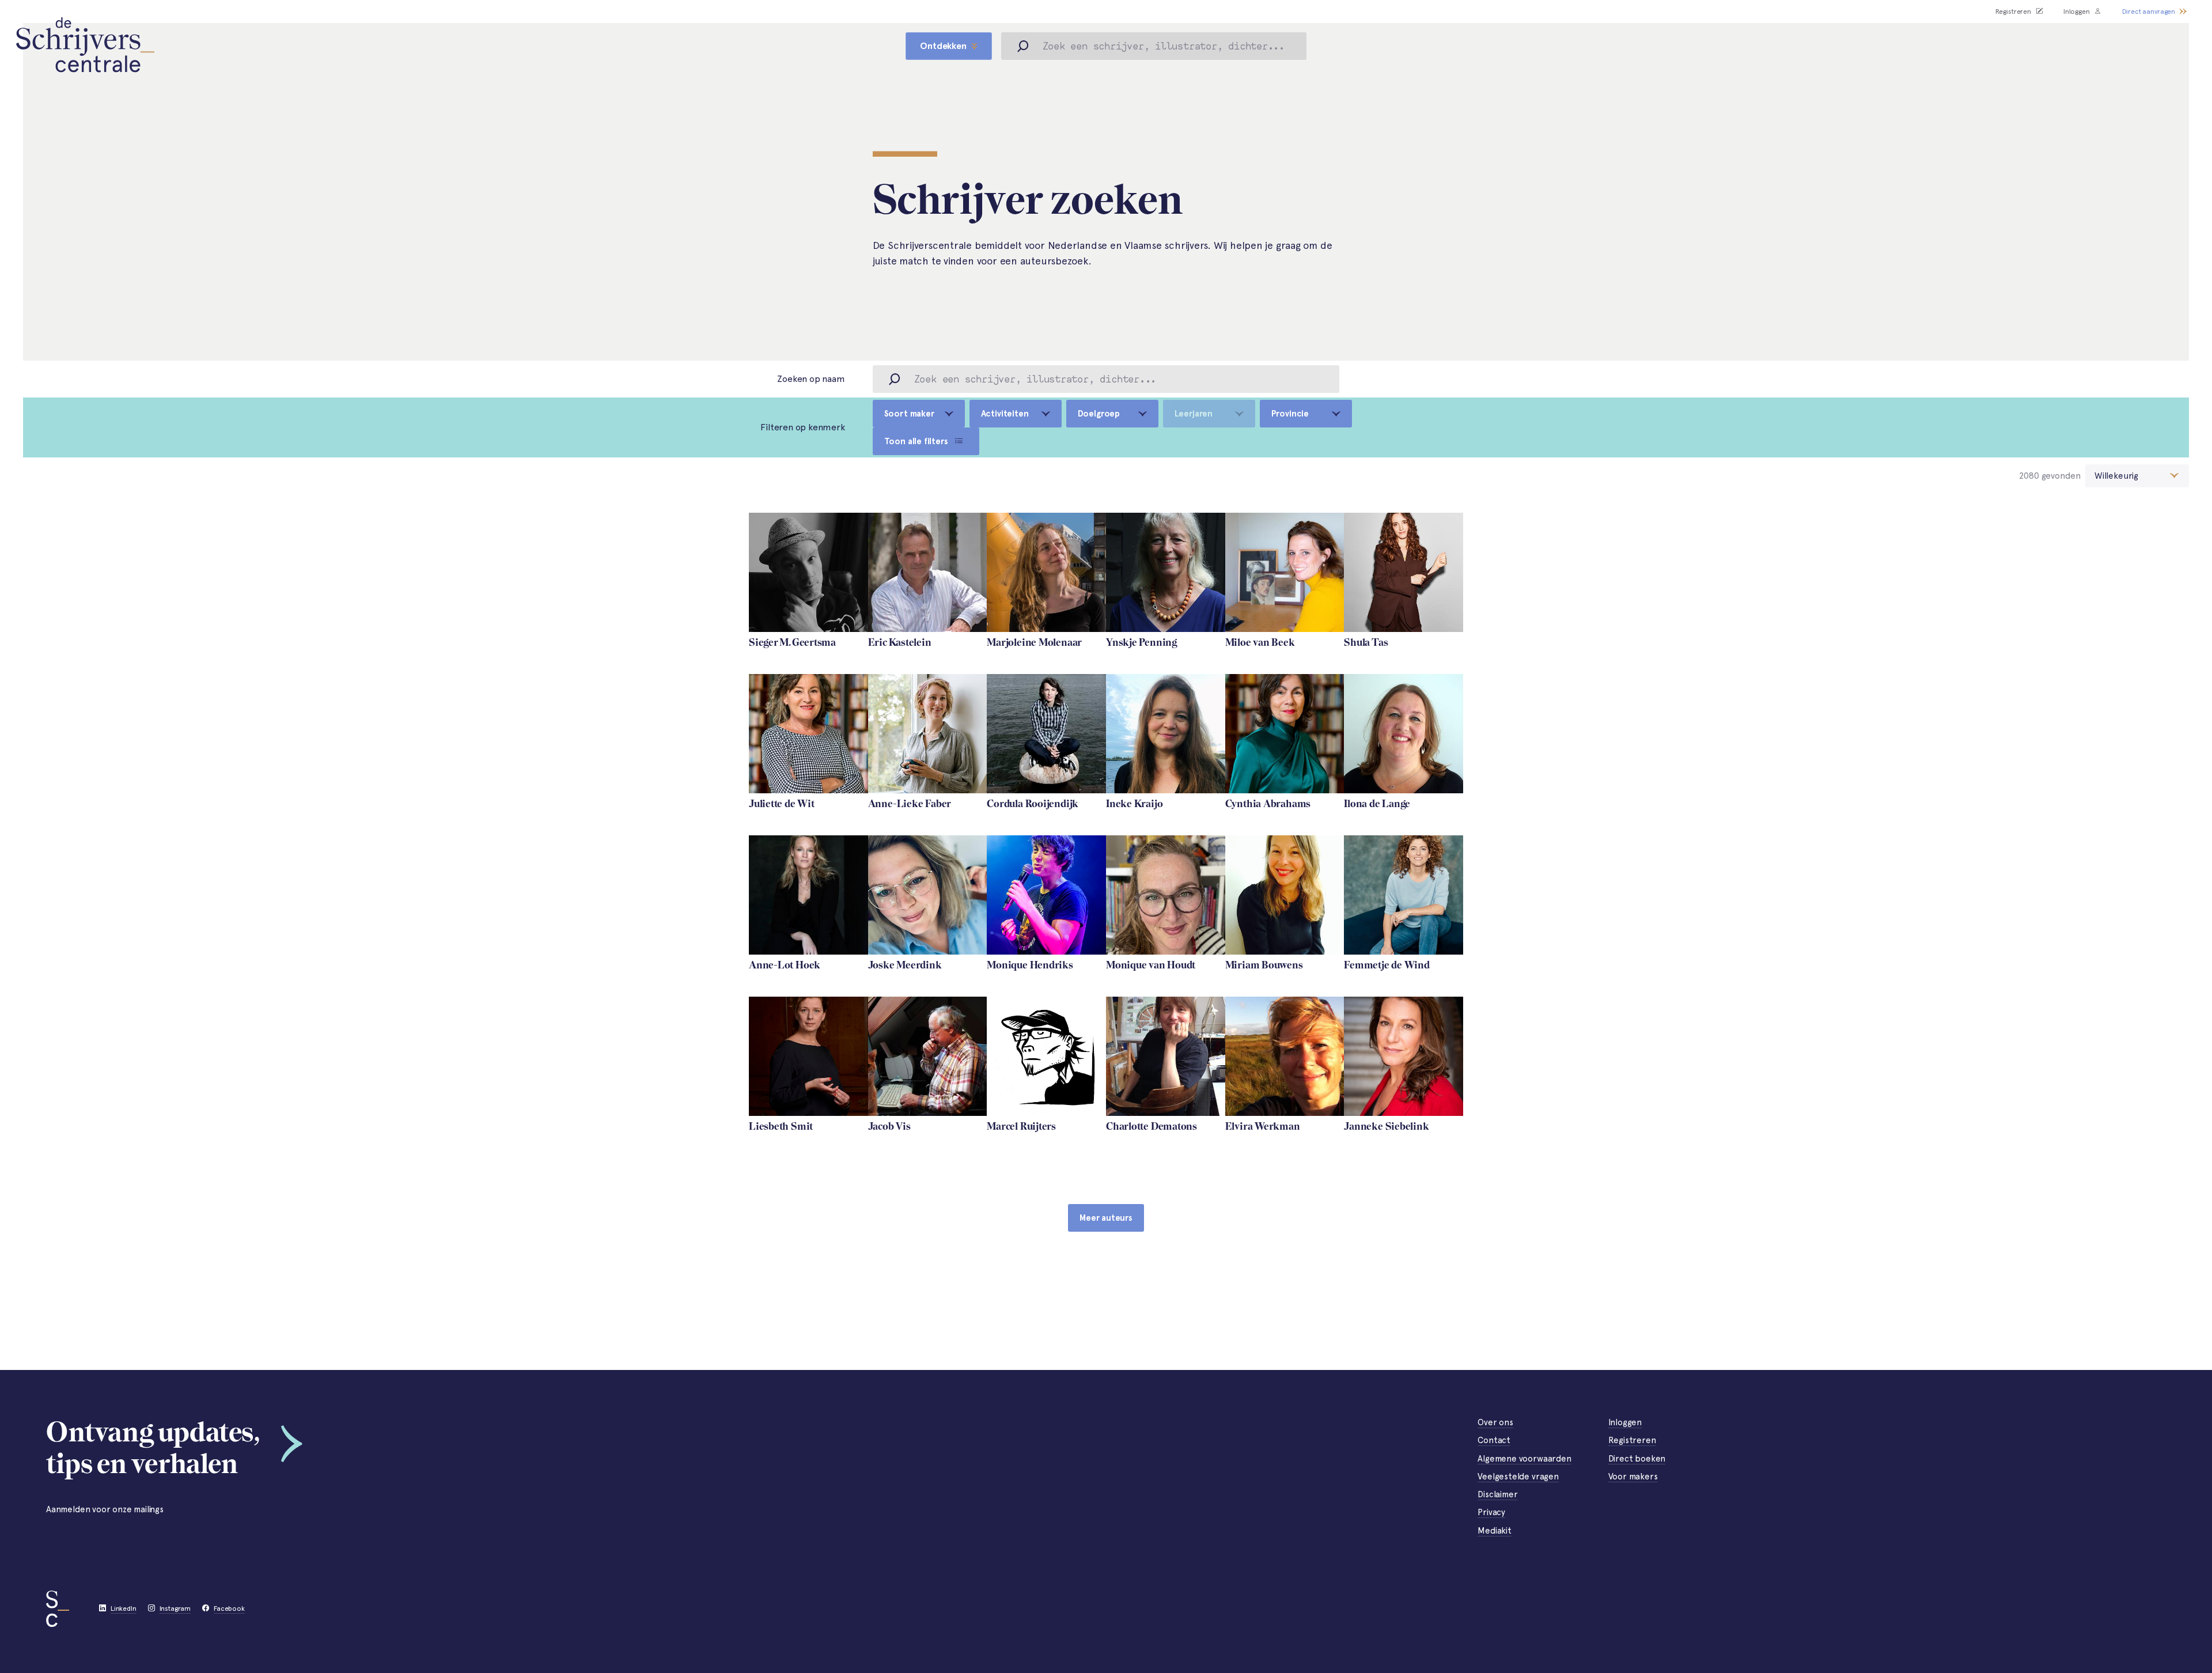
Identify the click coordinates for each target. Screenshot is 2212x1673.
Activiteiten (1005, 414)
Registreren (2013, 12)
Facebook (229, 1608)
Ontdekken (943, 46)
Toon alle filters (916, 441)
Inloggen (2077, 12)
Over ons (1495, 1422)
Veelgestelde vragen (1518, 1477)
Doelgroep (1099, 414)
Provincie (1290, 414)
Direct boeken (1637, 1459)
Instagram (175, 1608)
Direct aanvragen (2149, 12)
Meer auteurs (1106, 1218)
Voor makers (1633, 1477)
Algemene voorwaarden (1524, 1459)
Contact (1494, 1440)
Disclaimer (1497, 1494)
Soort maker (909, 414)
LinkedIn (124, 1608)
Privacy (1491, 1512)
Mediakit (1495, 1531)
